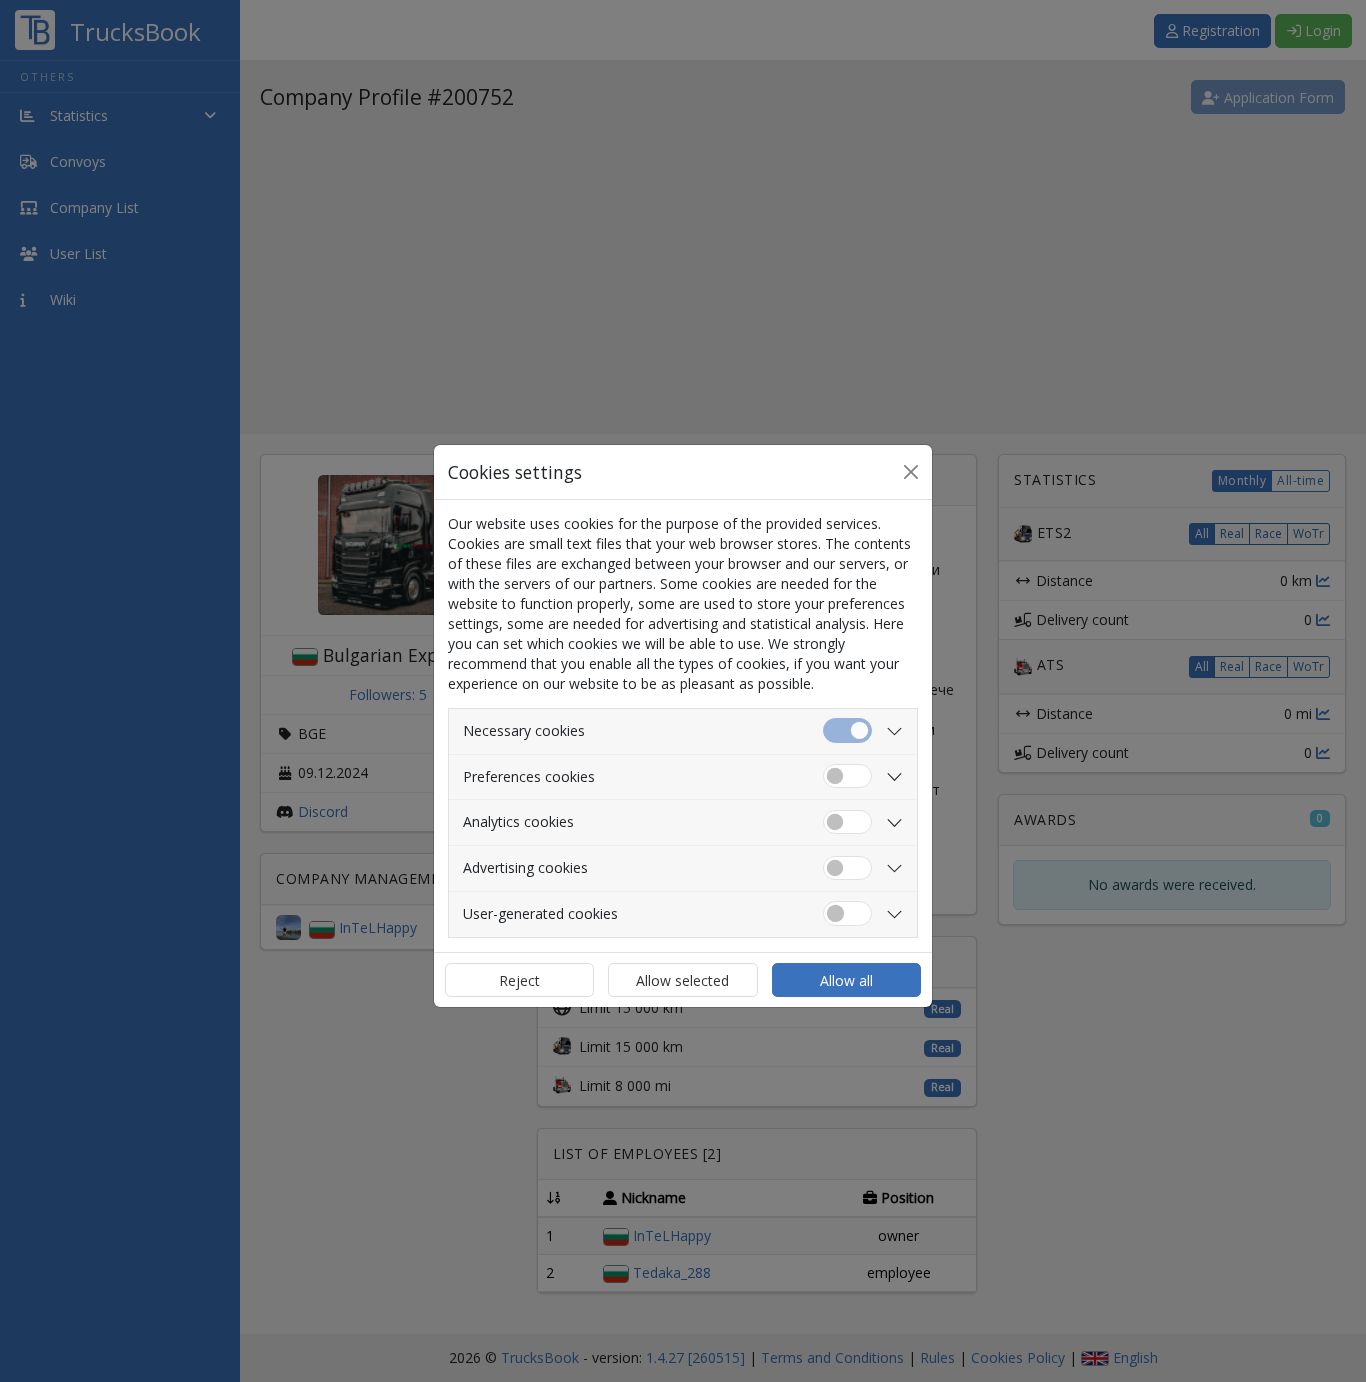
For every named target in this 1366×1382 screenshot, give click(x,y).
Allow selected (682, 980)
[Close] (911, 472)
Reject (519, 980)
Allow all (846, 980)
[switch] (847, 776)
